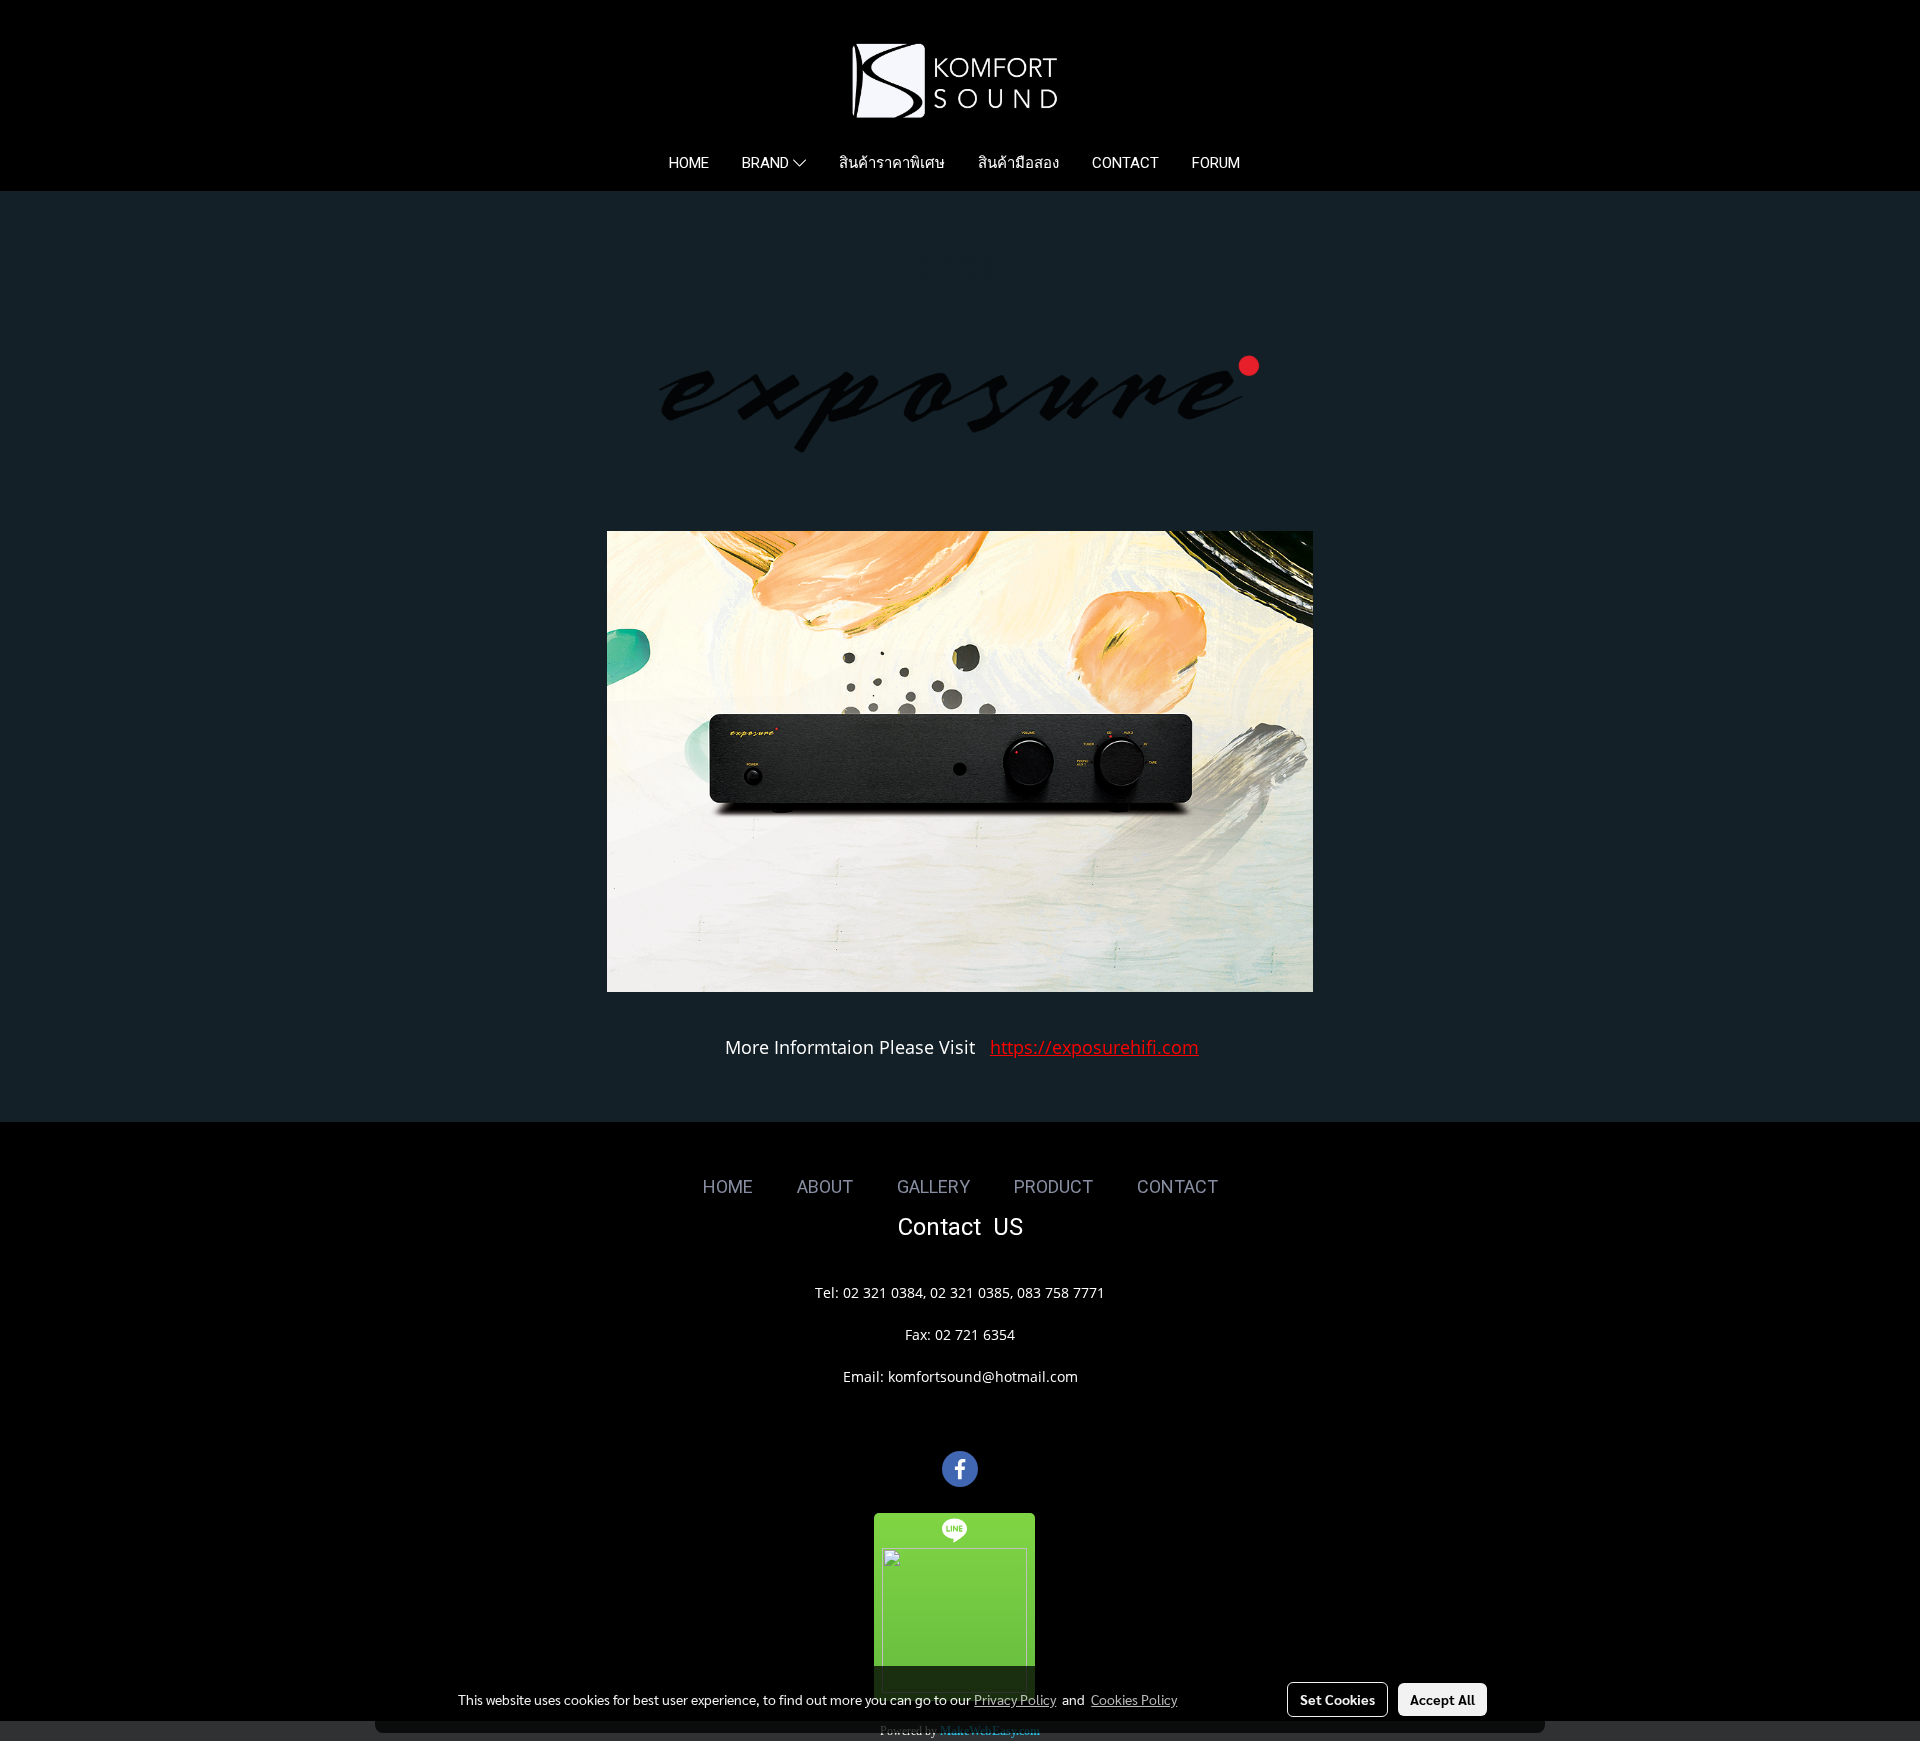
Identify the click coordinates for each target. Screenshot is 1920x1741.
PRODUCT (1053, 1186)
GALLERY (933, 1186)
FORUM (1216, 163)
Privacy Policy (1015, 1699)
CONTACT (1125, 163)
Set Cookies (1337, 1699)
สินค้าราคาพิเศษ (892, 163)
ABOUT (825, 1186)
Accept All (1442, 1699)
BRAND (767, 163)
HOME (689, 163)
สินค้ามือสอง (1018, 163)
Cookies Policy (1134, 1699)
